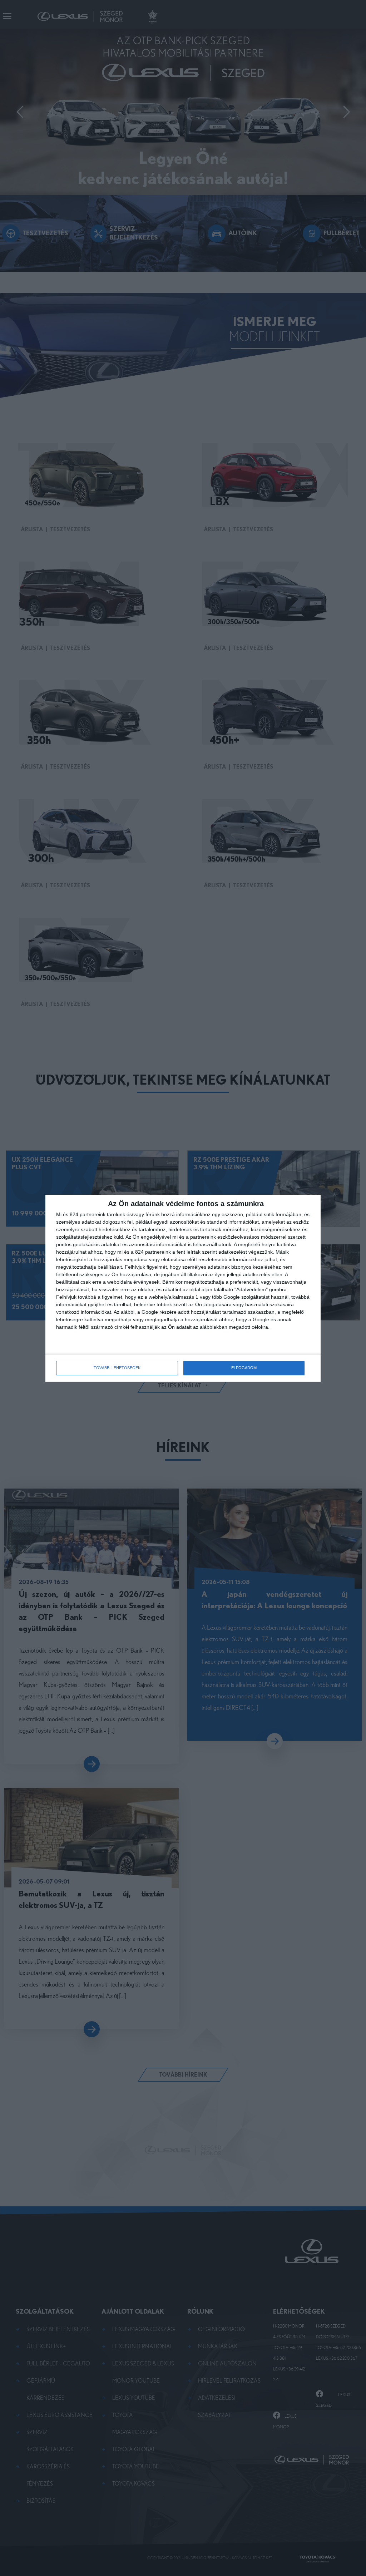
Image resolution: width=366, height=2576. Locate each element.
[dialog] (183, 1288)
